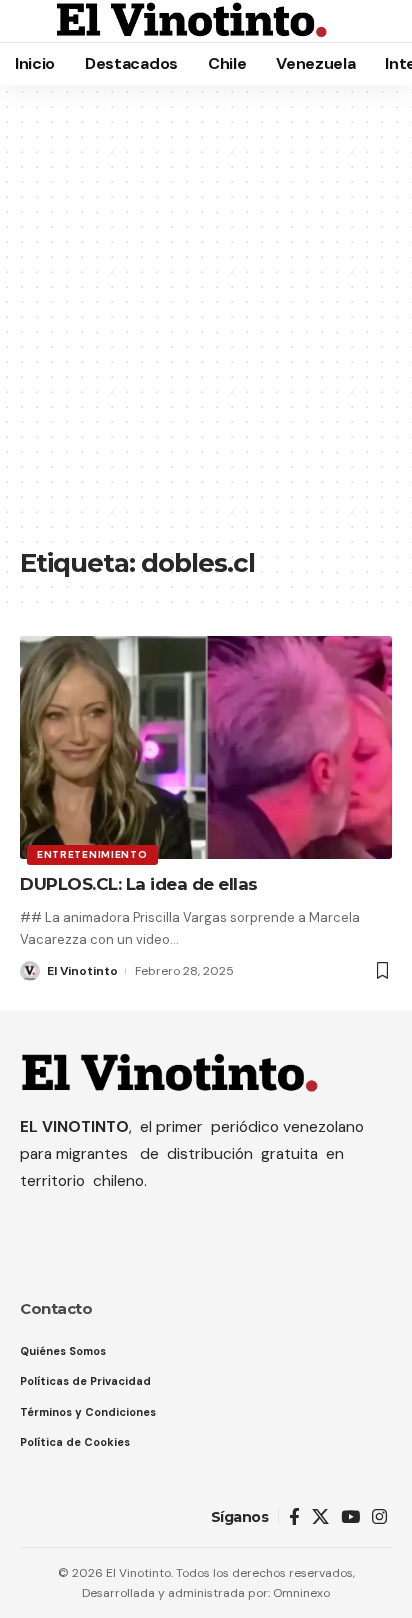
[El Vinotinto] (192, 21)
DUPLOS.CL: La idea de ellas (139, 884)
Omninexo (301, 1593)
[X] (320, 1517)
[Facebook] (294, 1517)
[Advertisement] (206, 326)
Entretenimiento (92, 854)
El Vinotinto (82, 971)
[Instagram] (379, 1517)
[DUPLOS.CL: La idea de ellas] (206, 747)
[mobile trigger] (37, 21)
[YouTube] (350, 1517)
